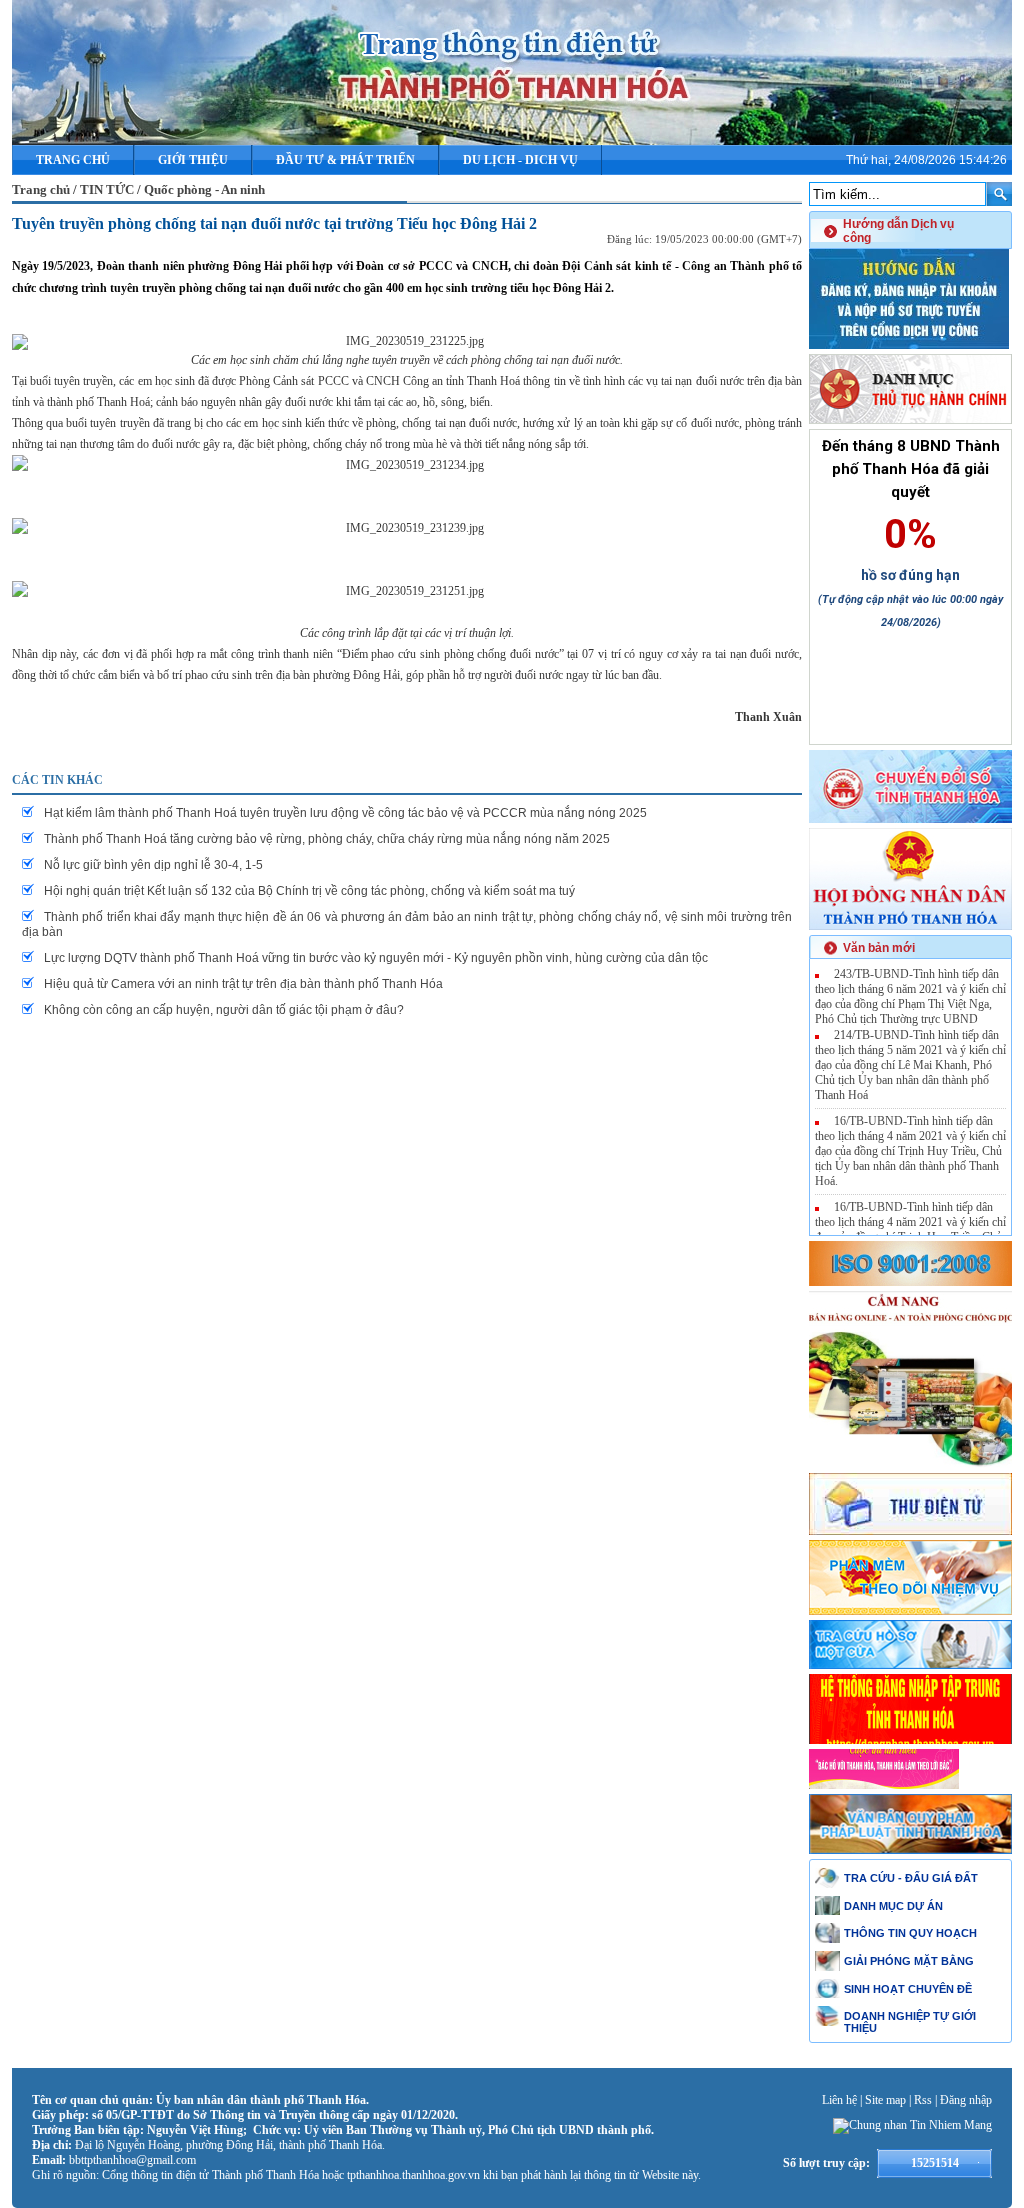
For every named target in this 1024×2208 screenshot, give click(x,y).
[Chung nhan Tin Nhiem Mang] (912, 2125)
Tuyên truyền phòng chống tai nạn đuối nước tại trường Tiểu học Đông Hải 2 (274, 223)
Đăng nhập (966, 2100)
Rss (923, 2100)
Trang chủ (73, 160)
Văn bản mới (879, 948)
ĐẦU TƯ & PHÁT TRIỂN (345, 160)
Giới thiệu (193, 160)
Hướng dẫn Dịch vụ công (898, 231)
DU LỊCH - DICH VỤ (520, 160)
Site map (885, 2100)
